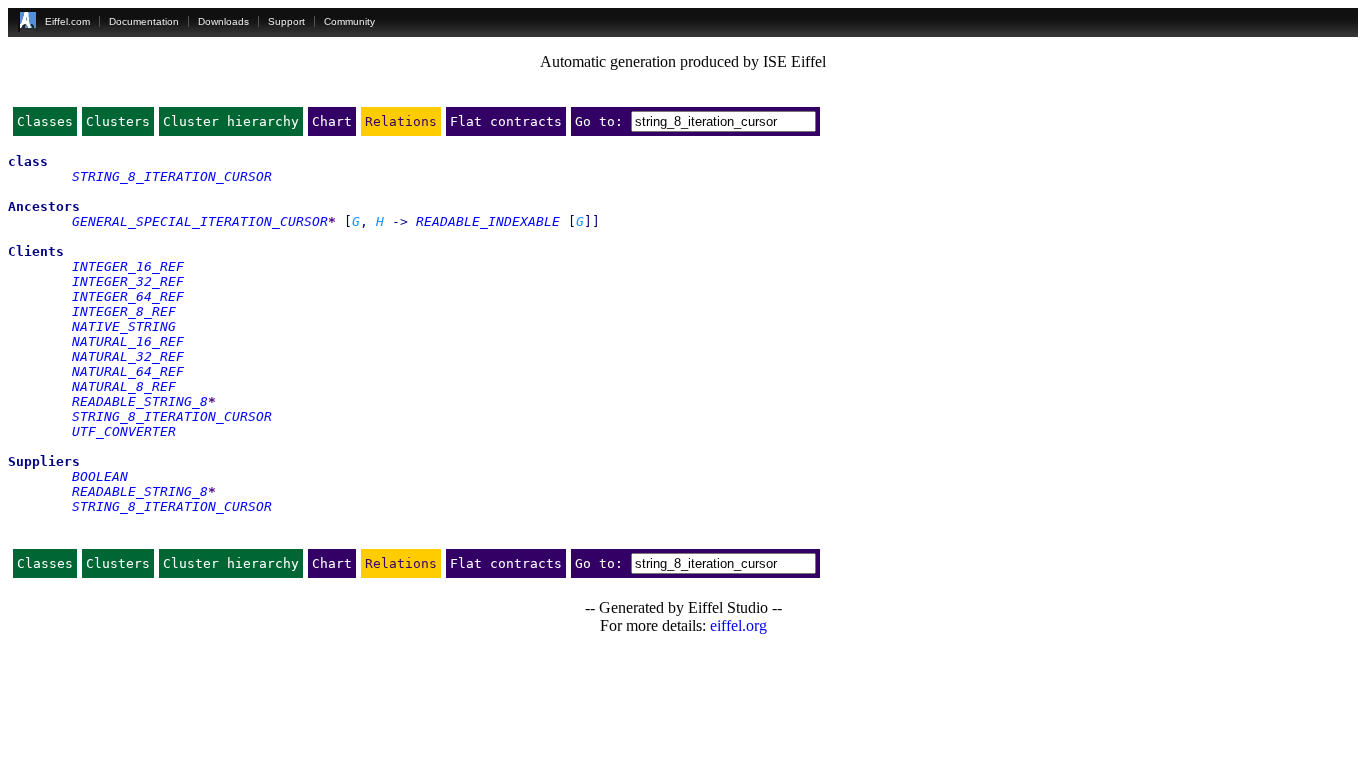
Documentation (144, 21)
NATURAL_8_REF (124, 386)
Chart (332, 121)
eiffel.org (738, 625)
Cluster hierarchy (231, 121)
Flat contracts (506, 121)
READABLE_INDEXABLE (488, 221)
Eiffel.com (67, 21)
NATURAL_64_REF (128, 371)
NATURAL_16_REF (128, 341)
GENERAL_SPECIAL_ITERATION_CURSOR (200, 221)
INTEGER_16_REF (128, 266)
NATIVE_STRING (124, 326)
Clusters (118, 121)
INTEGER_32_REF (128, 281)
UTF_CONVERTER (124, 431)
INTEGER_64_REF (128, 296)
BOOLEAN (100, 476)
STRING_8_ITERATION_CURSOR (172, 176)
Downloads (223, 21)
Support (286, 21)
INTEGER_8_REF (124, 311)
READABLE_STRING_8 (140, 401)
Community (349, 21)
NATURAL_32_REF (128, 356)
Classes (45, 121)
